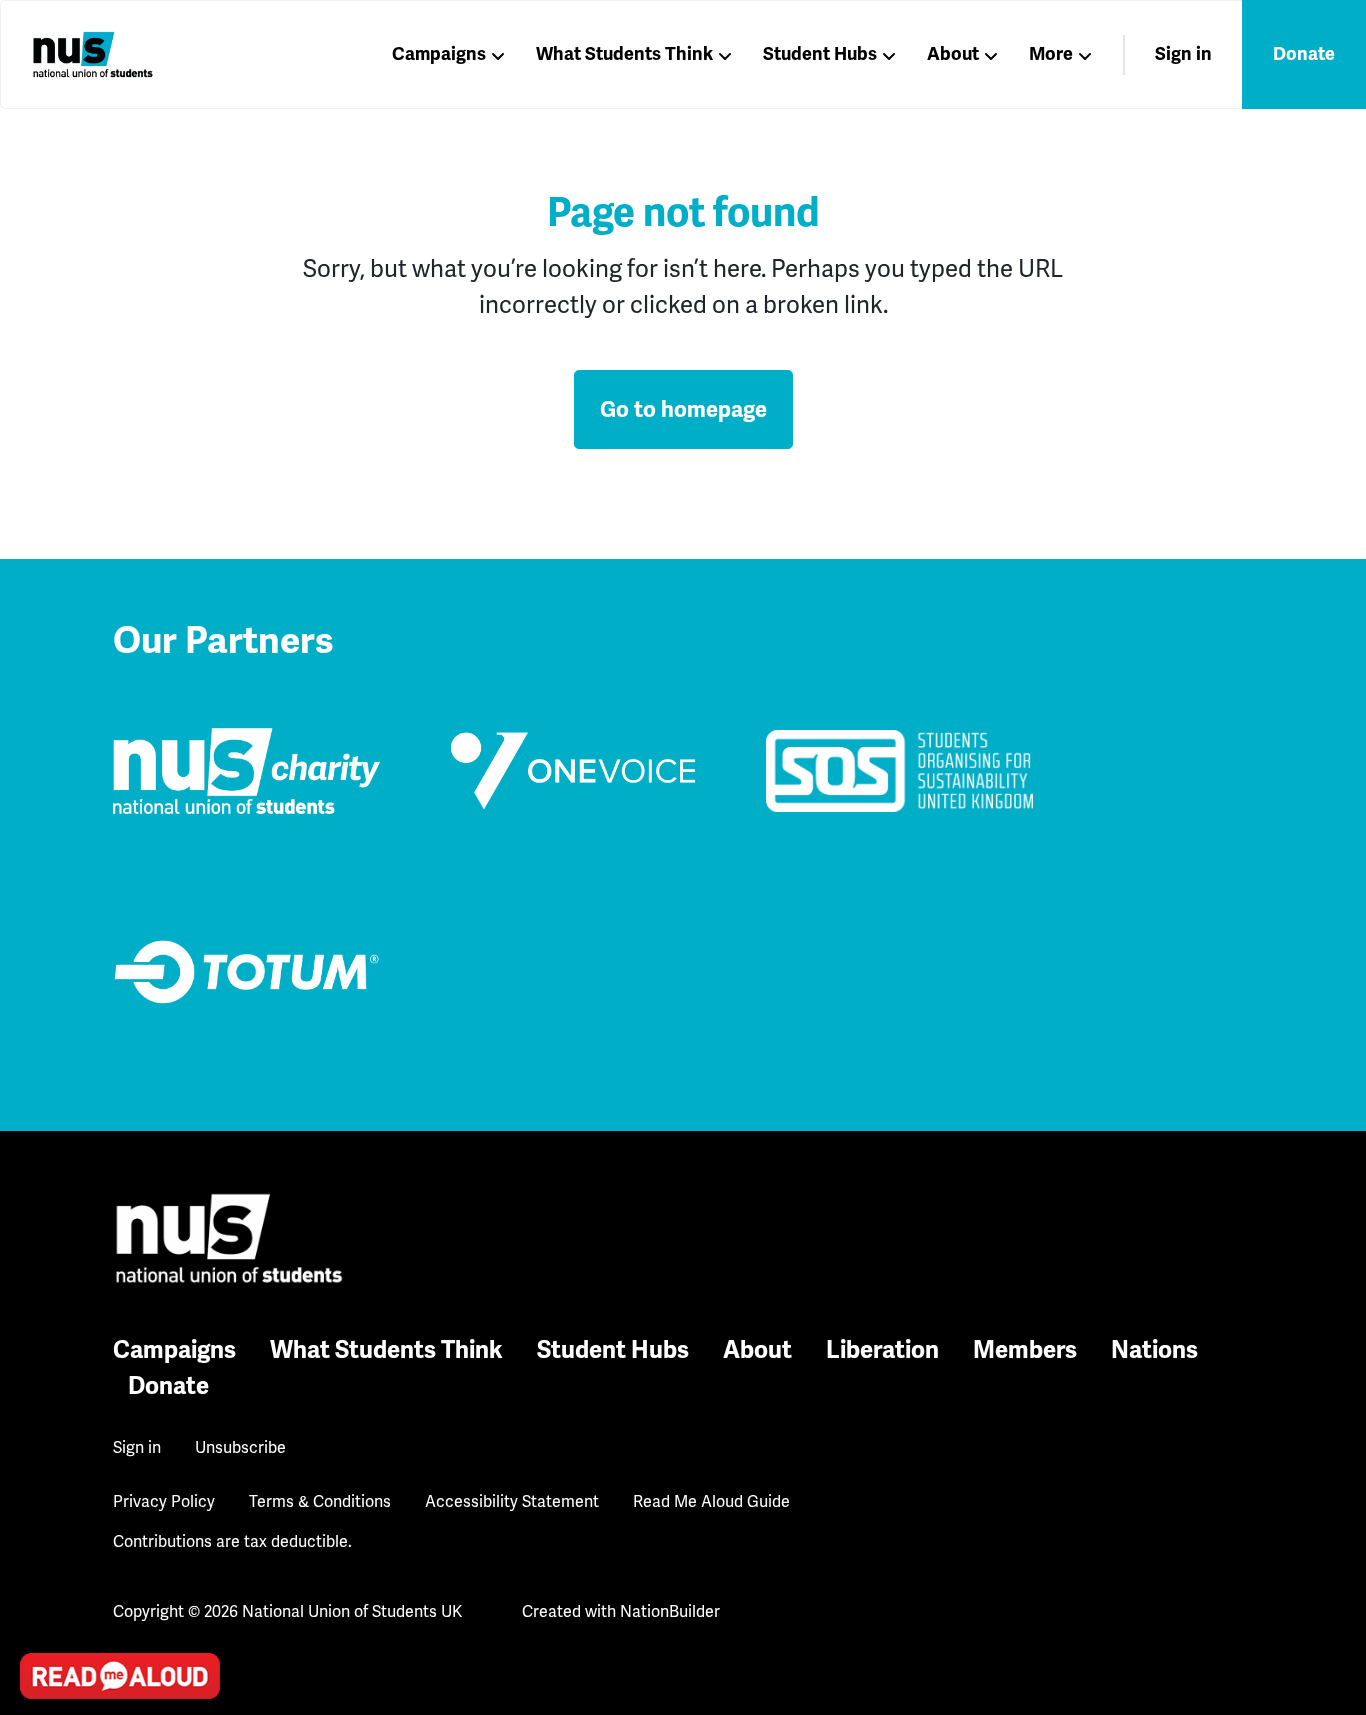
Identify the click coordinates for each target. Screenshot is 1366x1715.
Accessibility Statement (512, 1502)
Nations (1154, 1350)
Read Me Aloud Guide (711, 1502)
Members (1025, 1350)
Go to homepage (683, 409)
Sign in (1183, 54)
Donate (1304, 54)
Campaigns (439, 54)
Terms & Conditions (320, 1502)
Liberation (882, 1350)
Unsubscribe (240, 1448)
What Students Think (624, 54)
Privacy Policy (164, 1502)
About (953, 54)
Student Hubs (820, 54)
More (1051, 54)
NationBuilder (670, 1612)
